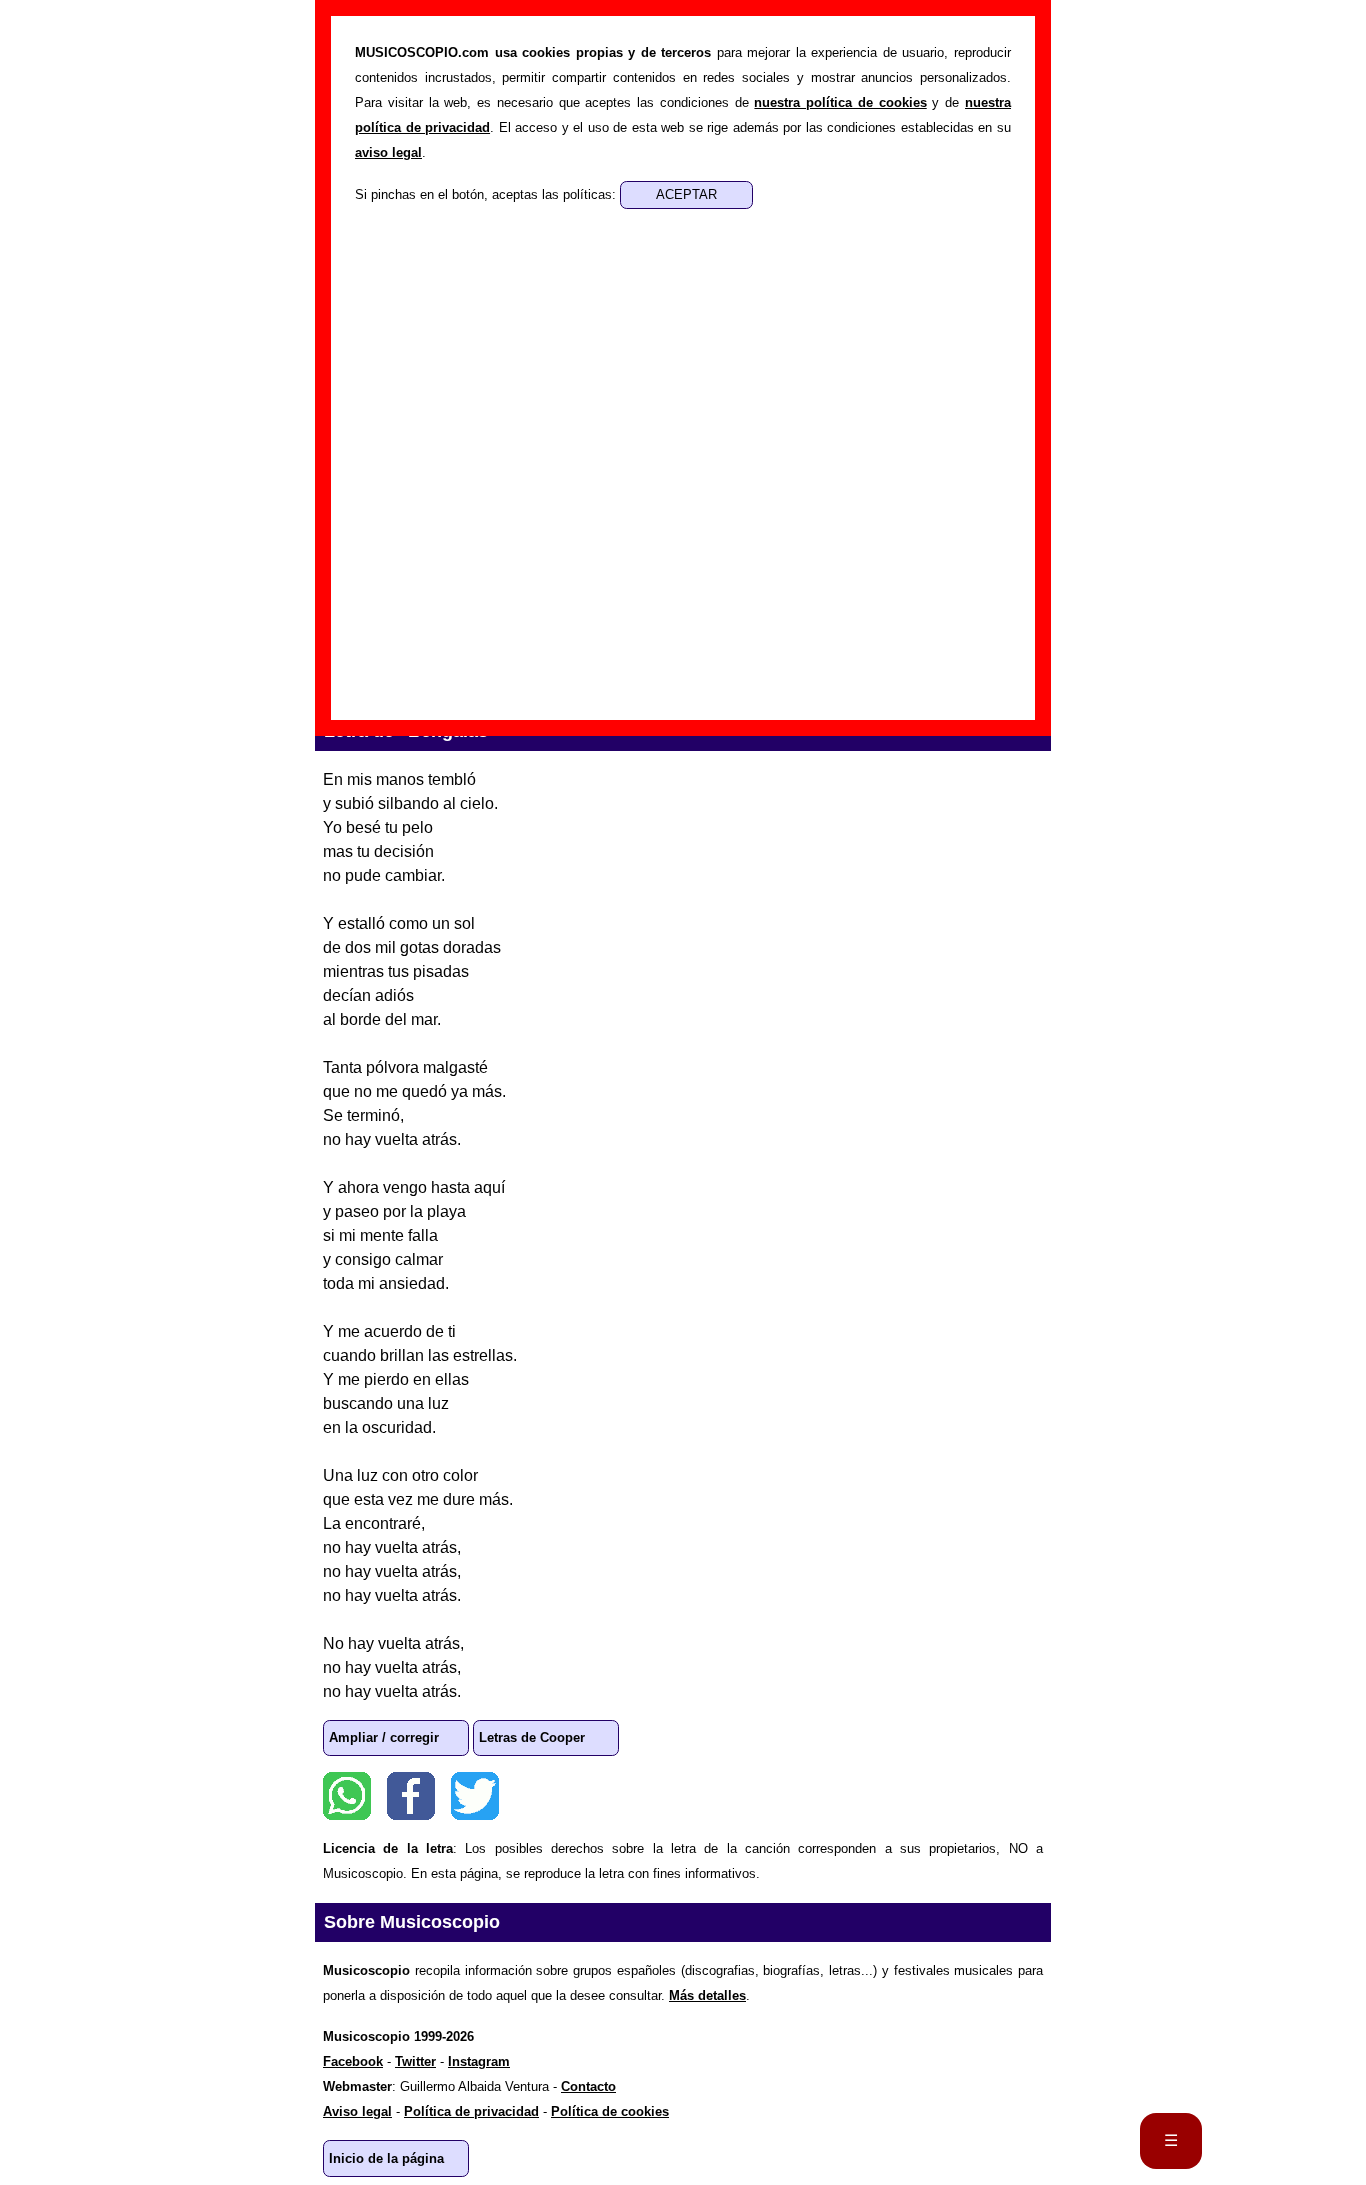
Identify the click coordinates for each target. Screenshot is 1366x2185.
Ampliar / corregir (384, 1737)
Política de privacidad (471, 2111)
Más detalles (707, 1995)
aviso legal (388, 152)
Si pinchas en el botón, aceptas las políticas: (487, 194)
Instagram (479, 2061)
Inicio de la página (386, 2158)
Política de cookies (610, 2111)
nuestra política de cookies (840, 102)
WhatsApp (347, 1796)
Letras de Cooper (532, 1737)
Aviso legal (357, 2111)
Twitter (475, 1796)
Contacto (588, 2086)
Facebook (411, 1796)
